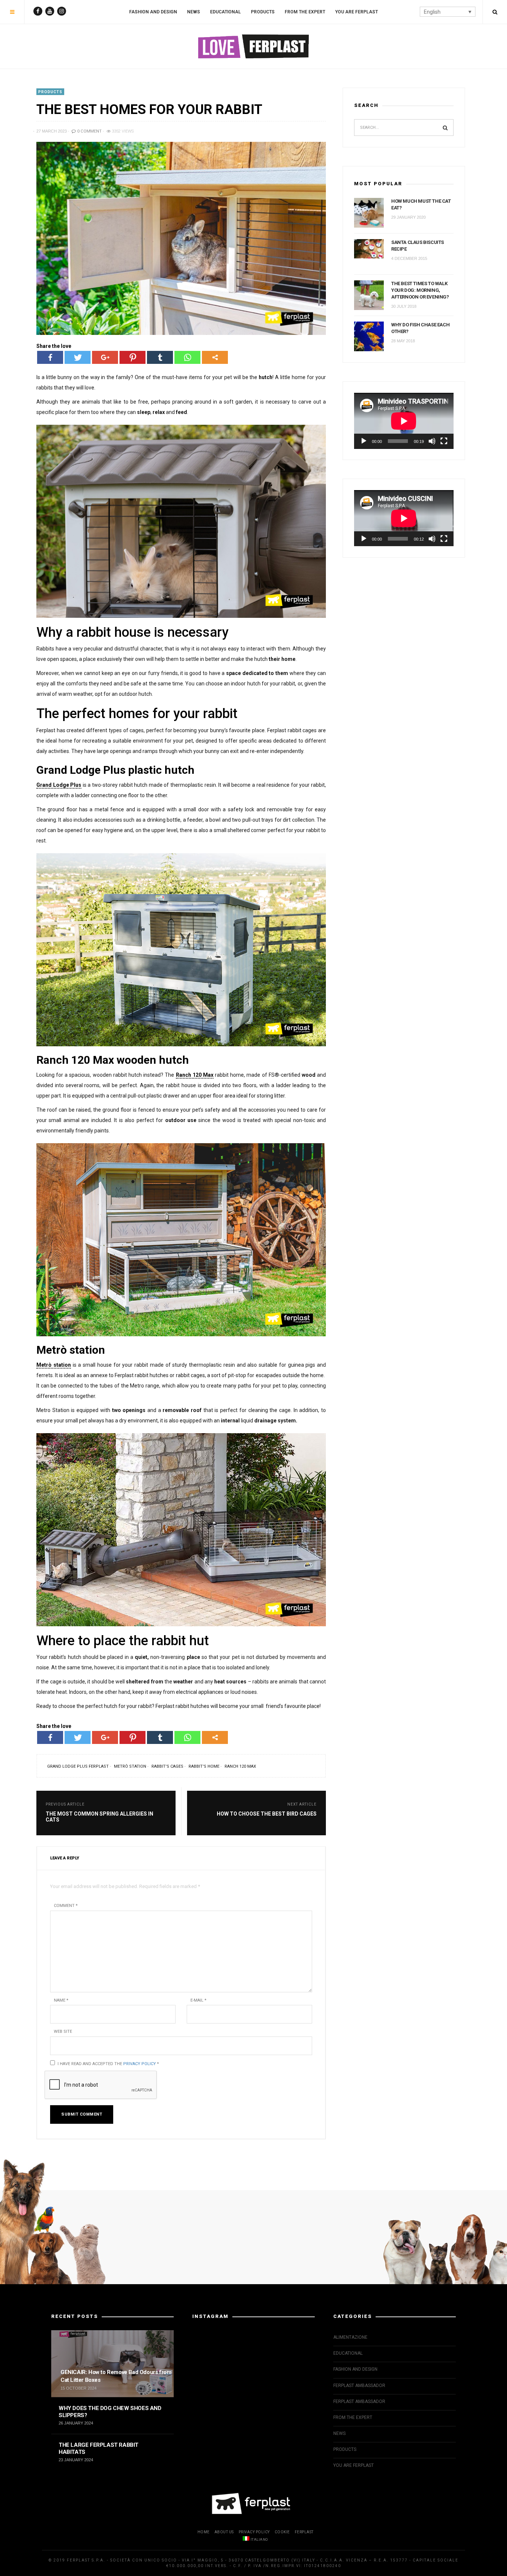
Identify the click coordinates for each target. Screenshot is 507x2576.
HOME (204, 2532)
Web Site (63, 2032)
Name (61, 2000)
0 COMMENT (89, 131)
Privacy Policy (140, 2064)
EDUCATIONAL (225, 12)
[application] (404, 421)
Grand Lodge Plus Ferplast (78, 1766)
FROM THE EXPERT (305, 12)
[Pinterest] (133, 357)
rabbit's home (204, 1766)
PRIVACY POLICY (254, 2532)
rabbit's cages (167, 1766)
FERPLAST (304, 2532)
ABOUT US (224, 2532)
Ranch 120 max (240, 1766)
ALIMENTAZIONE (350, 2337)
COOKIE (282, 2532)
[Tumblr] (160, 357)
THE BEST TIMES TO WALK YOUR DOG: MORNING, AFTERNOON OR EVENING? (420, 290)
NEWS (194, 12)
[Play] (364, 441)
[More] (215, 357)
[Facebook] (50, 357)
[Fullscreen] (444, 441)
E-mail (198, 2000)
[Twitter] (78, 357)
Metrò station (130, 1766)
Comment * (66, 1906)
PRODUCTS (263, 12)
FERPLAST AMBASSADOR (359, 2386)
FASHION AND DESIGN (153, 12)
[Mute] (432, 441)
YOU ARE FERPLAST (356, 12)
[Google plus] (105, 357)
